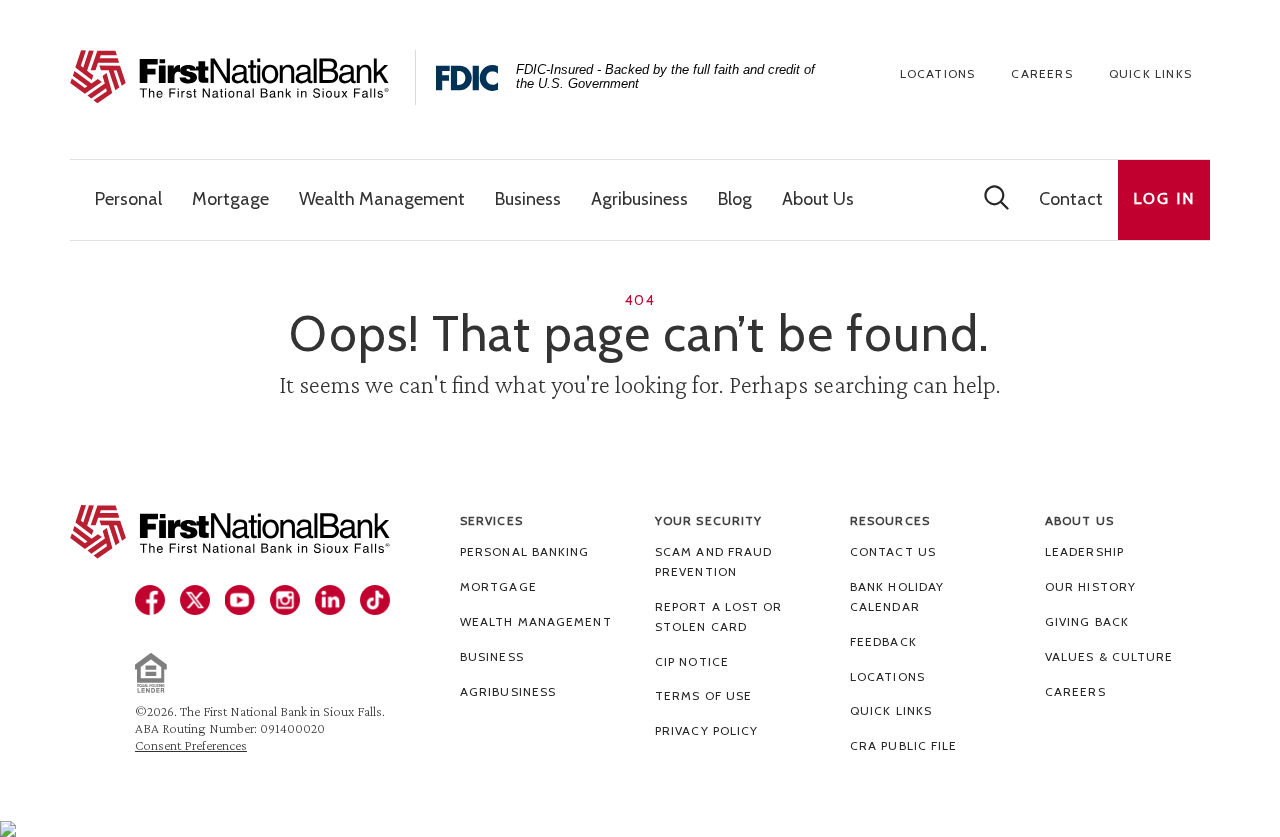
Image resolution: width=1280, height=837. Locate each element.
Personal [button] (128, 199)
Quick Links (1150, 73)
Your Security (708, 520)
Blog (735, 199)
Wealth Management (536, 621)
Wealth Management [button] (382, 199)
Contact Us (893, 551)
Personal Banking (525, 551)
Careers (1041, 73)
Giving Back (1087, 621)
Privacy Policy (706, 730)
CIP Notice (692, 661)
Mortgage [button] (230, 199)
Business (492, 656)
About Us (1079, 520)
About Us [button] (818, 199)
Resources (890, 520)
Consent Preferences (191, 745)
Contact (1071, 199)
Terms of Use (703, 695)
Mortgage (498, 586)
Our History (1090, 586)
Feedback (883, 641)
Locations (938, 73)
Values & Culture (1109, 656)
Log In (1164, 198)
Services (491, 520)
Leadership (1084, 551)
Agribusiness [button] (639, 199)
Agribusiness (508, 691)
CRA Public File (904, 745)
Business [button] (528, 199)
